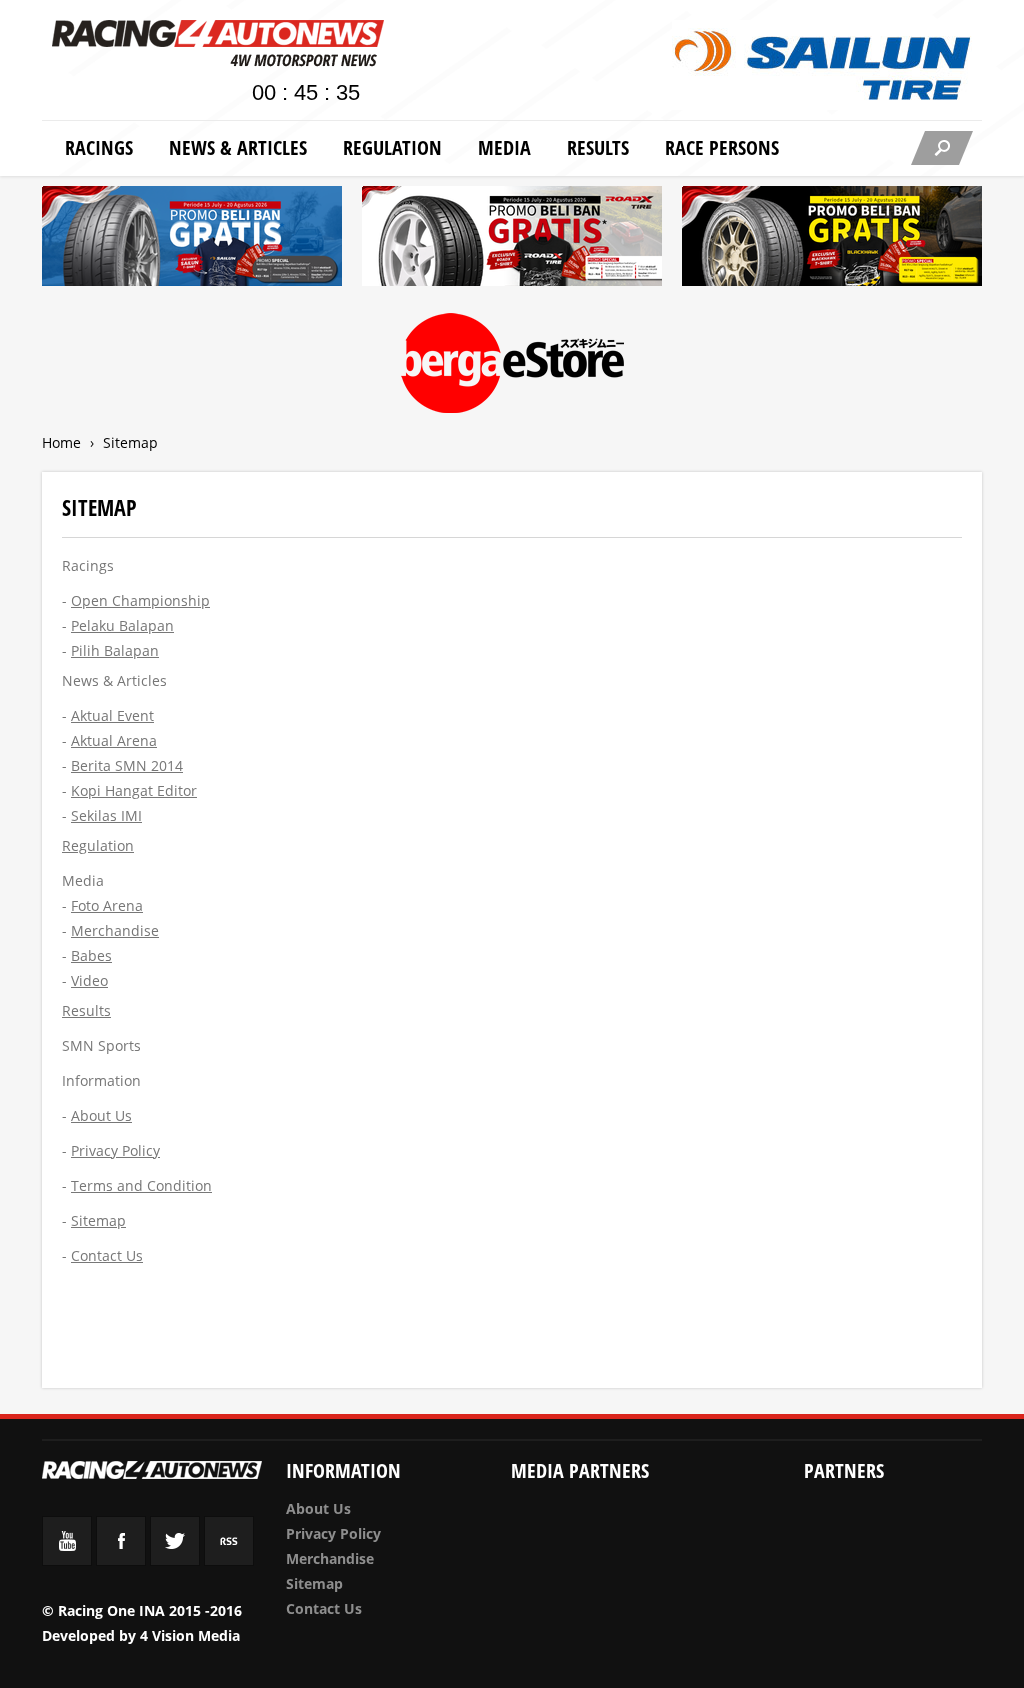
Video (89, 980)
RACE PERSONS (722, 147)
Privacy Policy (333, 1533)
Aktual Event (112, 715)
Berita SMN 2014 (127, 765)
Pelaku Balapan (122, 625)
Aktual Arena (114, 740)
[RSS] (229, 1560)
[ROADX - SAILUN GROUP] (512, 239)
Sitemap (314, 1583)
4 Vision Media (190, 1635)
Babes (91, 955)
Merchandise (115, 930)
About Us (318, 1508)
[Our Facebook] (121, 1560)
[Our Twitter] (175, 1560)
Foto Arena (107, 905)
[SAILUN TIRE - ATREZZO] (192, 239)
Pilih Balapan (115, 650)
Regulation (392, 147)
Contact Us (324, 1608)
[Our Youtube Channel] (67, 1560)
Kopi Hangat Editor (134, 790)
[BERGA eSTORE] (512, 366)
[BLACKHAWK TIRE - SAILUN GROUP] (832, 239)
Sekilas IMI (106, 815)
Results (598, 147)
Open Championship (140, 600)
